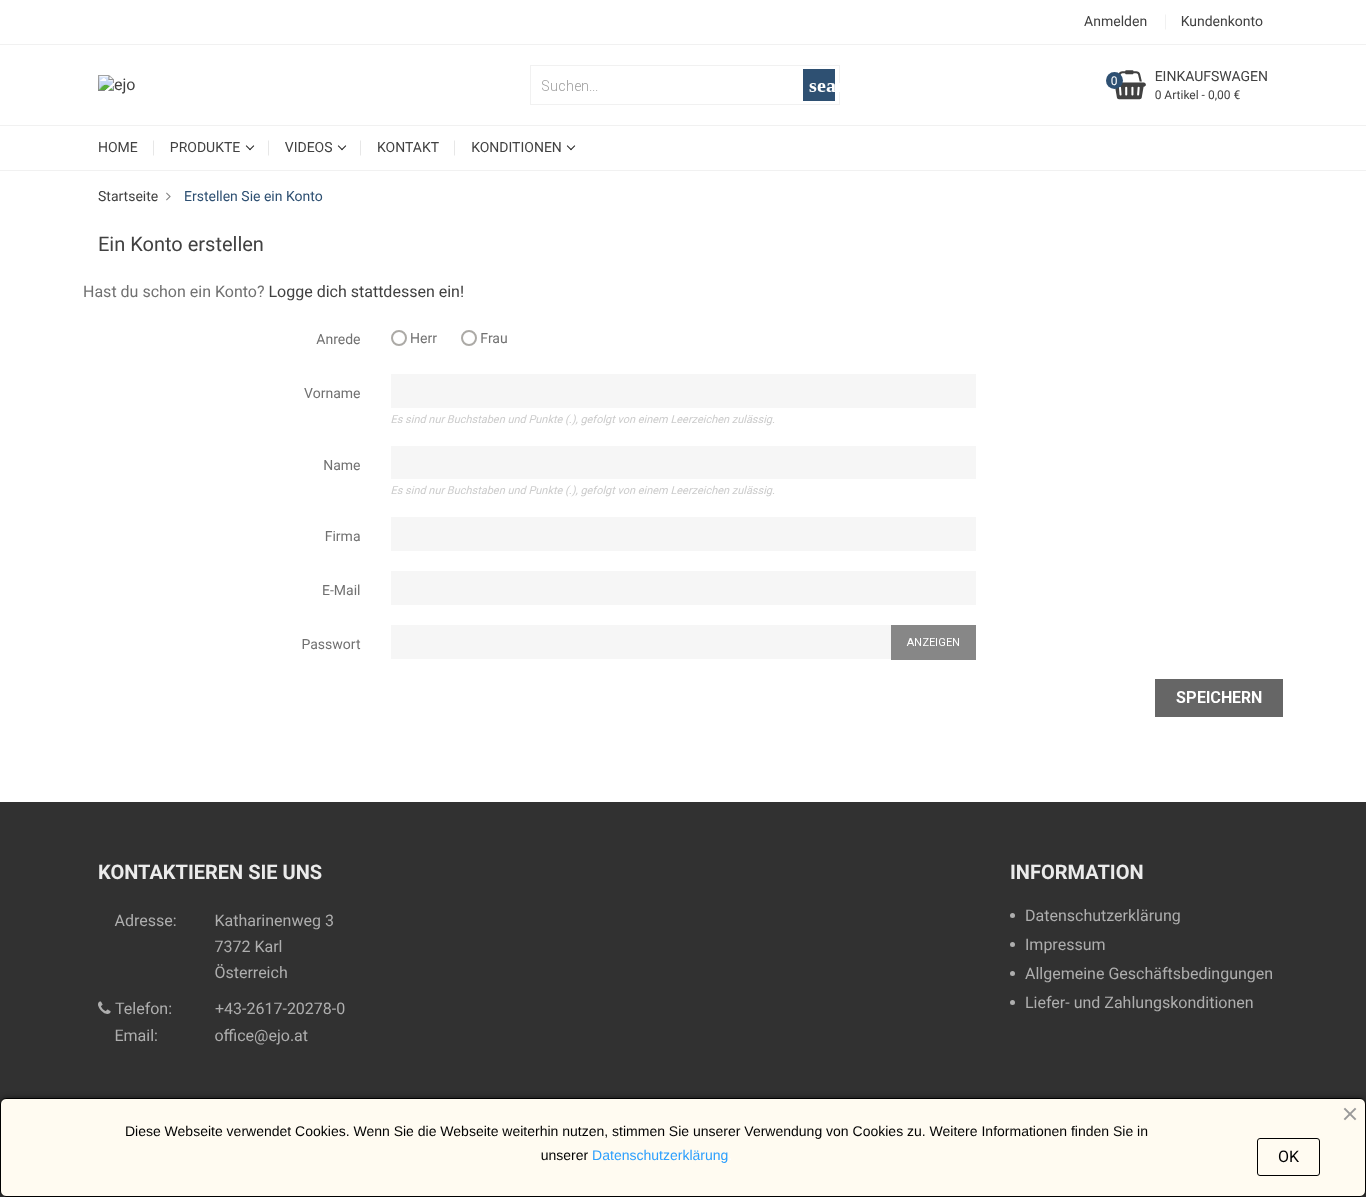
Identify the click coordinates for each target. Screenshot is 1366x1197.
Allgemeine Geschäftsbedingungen (1149, 974)
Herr (422, 339)
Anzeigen (933, 642)
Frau (492, 339)
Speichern (1219, 697)
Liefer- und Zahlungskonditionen (1139, 1003)
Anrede (338, 340)
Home (118, 148)
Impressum (1065, 945)
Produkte (207, 148)
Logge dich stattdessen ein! (366, 291)
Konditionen (518, 148)
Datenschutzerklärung (1103, 916)
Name (341, 466)
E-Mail (341, 591)
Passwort (331, 645)
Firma (343, 537)
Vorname (332, 394)
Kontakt (408, 148)
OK (1288, 1156)
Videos (310, 148)
